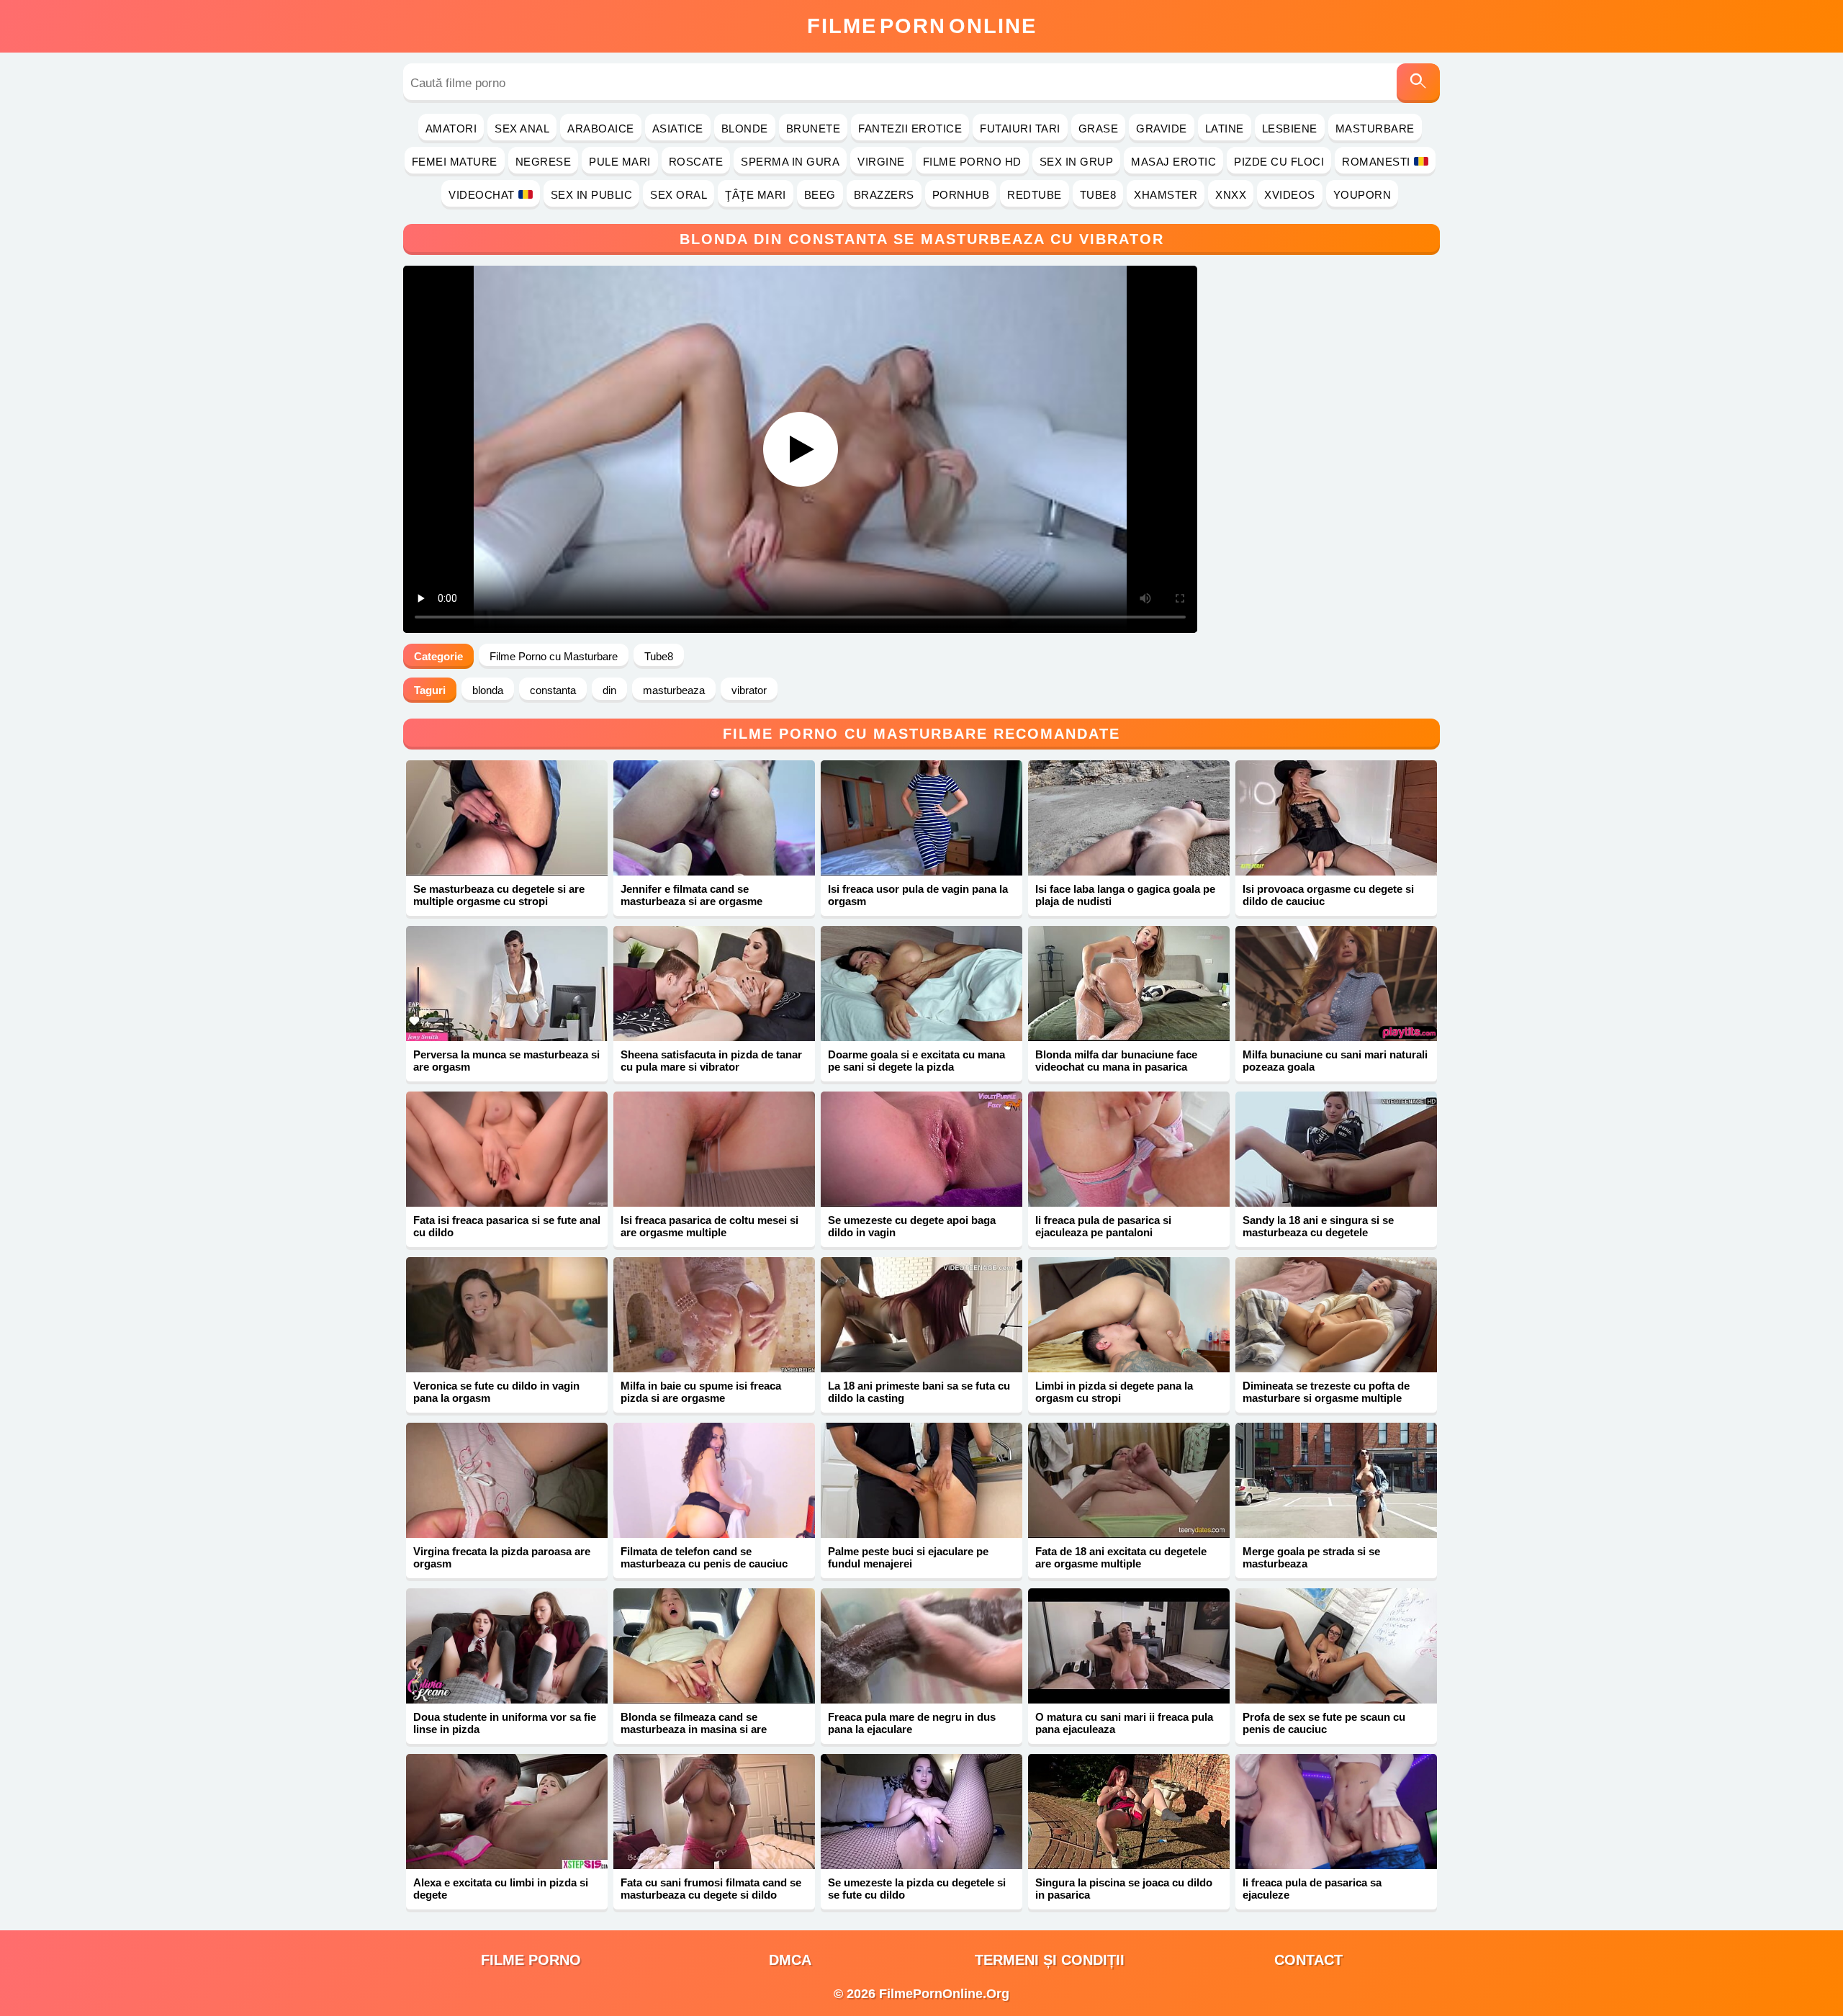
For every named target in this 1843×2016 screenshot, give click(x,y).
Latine (1225, 129)
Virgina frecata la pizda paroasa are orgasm (502, 1557)
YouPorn (1362, 195)
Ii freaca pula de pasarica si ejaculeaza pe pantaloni (1103, 1226)
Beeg (820, 195)
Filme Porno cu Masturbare (554, 656)
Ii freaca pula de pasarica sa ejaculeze (1312, 1889)
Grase (1099, 129)
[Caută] (1418, 83)
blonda (488, 690)
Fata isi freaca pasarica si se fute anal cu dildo (507, 1226)
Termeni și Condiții (1050, 1960)
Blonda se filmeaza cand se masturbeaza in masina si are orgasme (694, 1729)
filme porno (531, 1960)
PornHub (961, 195)
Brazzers (884, 195)
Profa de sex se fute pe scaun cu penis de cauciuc (1324, 1723)
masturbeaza (674, 690)
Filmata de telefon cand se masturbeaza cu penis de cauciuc (704, 1557)
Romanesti (1376, 162)
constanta (553, 690)
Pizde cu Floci (1279, 162)
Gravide (1162, 129)
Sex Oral (679, 195)
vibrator (749, 690)
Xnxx (1231, 195)
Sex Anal (522, 129)
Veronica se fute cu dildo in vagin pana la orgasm (496, 1392)
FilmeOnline (922, 26)
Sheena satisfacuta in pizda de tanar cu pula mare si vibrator (711, 1061)
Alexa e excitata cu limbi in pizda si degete (501, 1889)
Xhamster (1166, 195)
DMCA (790, 1960)
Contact (1308, 1960)
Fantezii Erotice (910, 129)
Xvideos (1290, 195)
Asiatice (678, 129)
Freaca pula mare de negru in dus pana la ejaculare (912, 1723)
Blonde (745, 129)
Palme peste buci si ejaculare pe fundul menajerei (908, 1557)
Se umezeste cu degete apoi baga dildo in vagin (912, 1226)
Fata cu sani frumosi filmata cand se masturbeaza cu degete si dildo (711, 1889)
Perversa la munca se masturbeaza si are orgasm (506, 1061)
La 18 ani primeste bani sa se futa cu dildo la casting (919, 1392)
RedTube (1035, 195)
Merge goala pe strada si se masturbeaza (1311, 1557)
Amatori (451, 129)
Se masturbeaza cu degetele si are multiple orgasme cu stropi (499, 895)
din (609, 690)
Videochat (482, 195)
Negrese (544, 162)
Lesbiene (1290, 129)
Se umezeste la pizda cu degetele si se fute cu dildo (917, 1889)
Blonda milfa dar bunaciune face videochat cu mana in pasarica (1116, 1061)
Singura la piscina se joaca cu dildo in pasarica (1124, 1889)
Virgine (881, 162)
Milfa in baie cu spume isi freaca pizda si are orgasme (701, 1392)
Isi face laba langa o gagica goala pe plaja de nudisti (1125, 895)
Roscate (696, 162)
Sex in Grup (1077, 162)
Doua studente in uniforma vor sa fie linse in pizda (505, 1723)
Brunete (814, 129)
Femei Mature (455, 162)
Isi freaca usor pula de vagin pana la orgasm (918, 895)
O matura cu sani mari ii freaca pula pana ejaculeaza (1124, 1723)
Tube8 (1098, 195)
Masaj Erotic (1173, 162)
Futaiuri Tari (1020, 129)
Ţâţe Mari (756, 195)
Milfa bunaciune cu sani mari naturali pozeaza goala (1335, 1061)
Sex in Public (592, 195)
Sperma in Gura (790, 162)
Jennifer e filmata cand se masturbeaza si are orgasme (691, 895)
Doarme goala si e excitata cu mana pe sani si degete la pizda (916, 1061)
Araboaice (601, 129)
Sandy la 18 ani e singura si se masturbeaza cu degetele (1318, 1226)
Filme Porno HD (972, 162)
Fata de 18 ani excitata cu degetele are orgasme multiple (1121, 1557)
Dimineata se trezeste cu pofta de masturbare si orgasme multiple (1326, 1392)
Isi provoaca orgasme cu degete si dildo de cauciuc (1328, 895)
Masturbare (1375, 129)
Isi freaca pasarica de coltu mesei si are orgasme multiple (709, 1226)
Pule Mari (620, 162)
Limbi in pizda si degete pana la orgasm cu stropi (1114, 1392)
